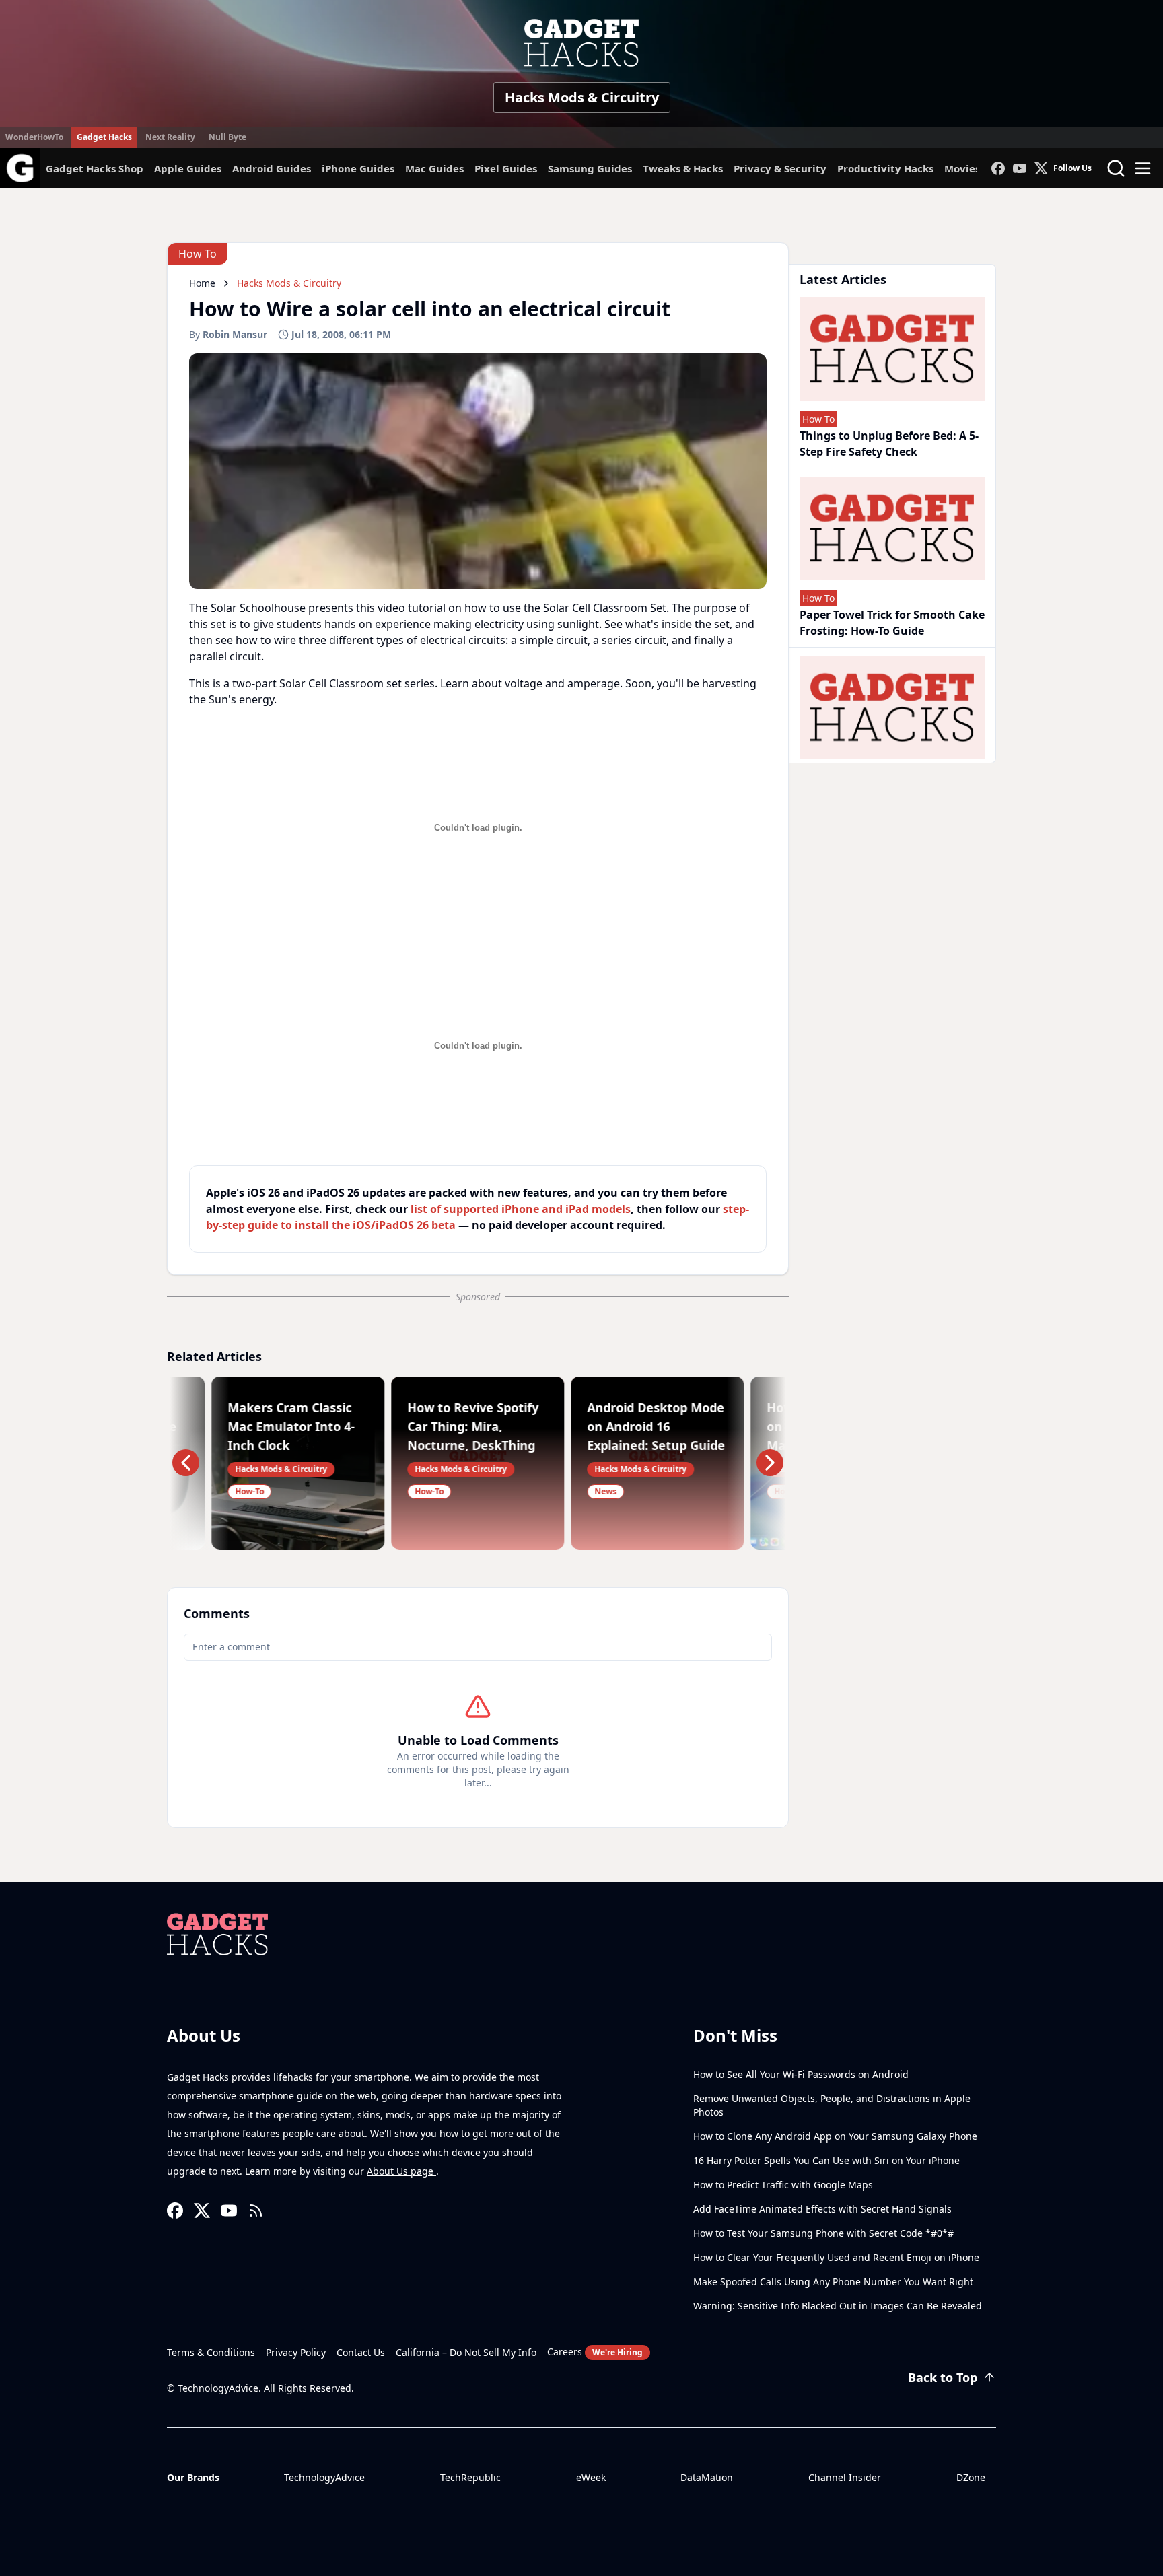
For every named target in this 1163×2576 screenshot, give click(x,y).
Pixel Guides (506, 168)
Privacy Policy (296, 2352)
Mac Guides (434, 168)
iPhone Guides (358, 168)
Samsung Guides (590, 168)
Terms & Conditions (211, 2352)
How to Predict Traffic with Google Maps (783, 2185)
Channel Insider (845, 2477)
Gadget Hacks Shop (95, 168)
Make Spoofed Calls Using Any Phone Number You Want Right (833, 2282)
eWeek (591, 2477)
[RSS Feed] (256, 2211)
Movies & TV (975, 168)
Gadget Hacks (104, 137)
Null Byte (227, 137)
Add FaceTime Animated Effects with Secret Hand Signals (822, 2209)
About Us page (401, 2171)
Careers (595, 2352)
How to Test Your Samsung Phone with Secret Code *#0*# (823, 2233)
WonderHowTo (34, 137)
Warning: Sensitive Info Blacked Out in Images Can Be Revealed (838, 2306)
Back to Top (943, 2377)
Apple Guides (188, 168)
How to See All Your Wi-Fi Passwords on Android (801, 2074)
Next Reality (170, 137)
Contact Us (361, 2352)
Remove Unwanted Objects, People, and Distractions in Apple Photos (832, 2105)
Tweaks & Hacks (683, 168)
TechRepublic (470, 2477)
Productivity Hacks (885, 168)
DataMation (707, 2477)
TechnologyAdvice (324, 2477)
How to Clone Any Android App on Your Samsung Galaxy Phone (835, 2136)
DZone (971, 2477)
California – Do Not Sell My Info (466, 2352)
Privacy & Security (780, 168)
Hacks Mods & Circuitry (582, 97)
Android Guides (272, 168)
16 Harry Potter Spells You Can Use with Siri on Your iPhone (826, 2160)
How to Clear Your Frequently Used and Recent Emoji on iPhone (836, 2257)
